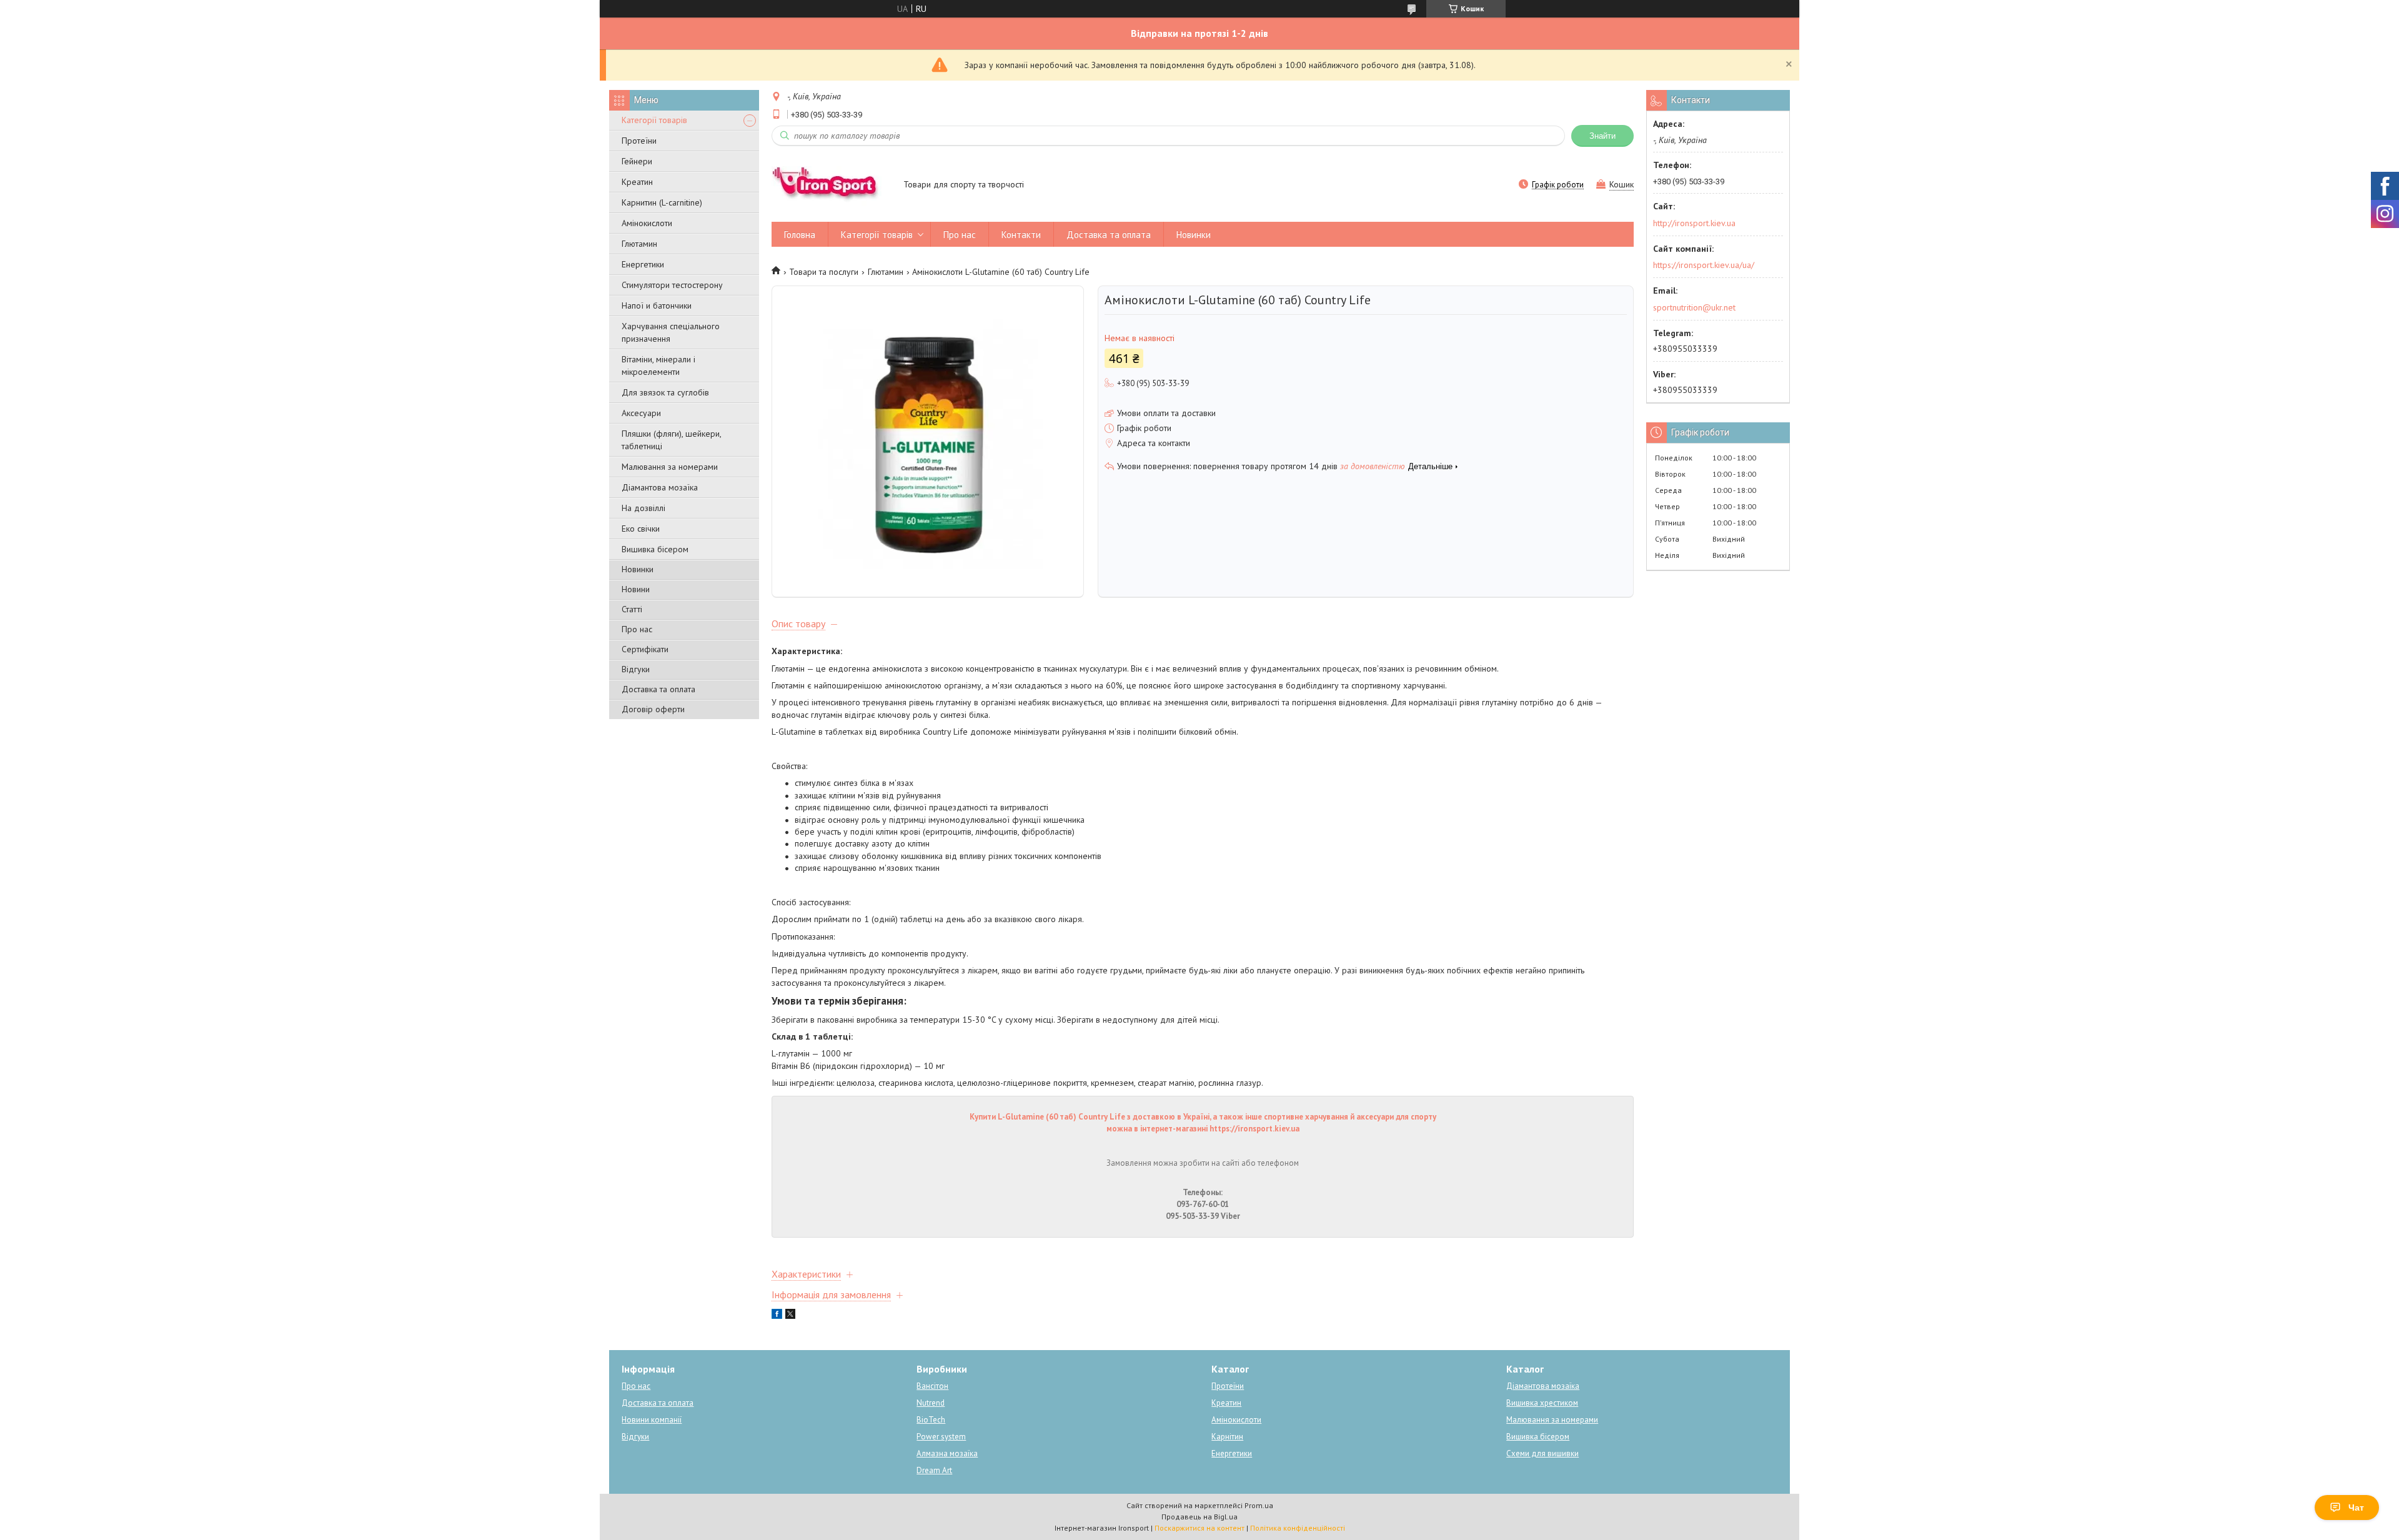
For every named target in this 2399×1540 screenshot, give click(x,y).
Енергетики (643, 264)
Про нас (637, 629)
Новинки (638, 569)
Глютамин (639, 244)
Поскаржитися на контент (1199, 1528)
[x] (790, 1316)
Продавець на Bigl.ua (1199, 1517)
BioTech (931, 1420)
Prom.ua (1259, 1505)
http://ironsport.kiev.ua (1694, 223)
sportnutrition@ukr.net (1694, 307)
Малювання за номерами (670, 467)
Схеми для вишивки (1542, 1453)
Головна (800, 235)
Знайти (1602, 136)
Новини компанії (652, 1420)
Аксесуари (641, 413)
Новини (636, 589)
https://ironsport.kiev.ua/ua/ (1704, 265)
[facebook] (777, 1316)
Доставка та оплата (658, 689)
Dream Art (934, 1470)
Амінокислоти (647, 223)
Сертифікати (645, 649)
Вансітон (932, 1386)
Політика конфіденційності (1298, 1528)
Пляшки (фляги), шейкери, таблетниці (671, 440)
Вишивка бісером (655, 549)
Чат (2356, 1508)
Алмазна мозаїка (947, 1453)
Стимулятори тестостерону (672, 285)
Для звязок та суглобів (665, 392)
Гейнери (637, 161)
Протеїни (639, 141)
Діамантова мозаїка (660, 487)
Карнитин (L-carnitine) (662, 202)
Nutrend (931, 1403)
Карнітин (1227, 1437)
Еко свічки (641, 529)
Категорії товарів (654, 120)
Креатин (637, 182)
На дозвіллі (643, 508)
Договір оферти (653, 709)
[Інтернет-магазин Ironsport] (832, 186)
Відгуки (636, 669)
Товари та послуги (824, 272)
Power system (941, 1437)
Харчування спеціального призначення (671, 332)
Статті (632, 609)
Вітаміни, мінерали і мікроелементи (658, 365)
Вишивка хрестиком (1542, 1403)
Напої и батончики (657, 306)
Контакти (1021, 235)
